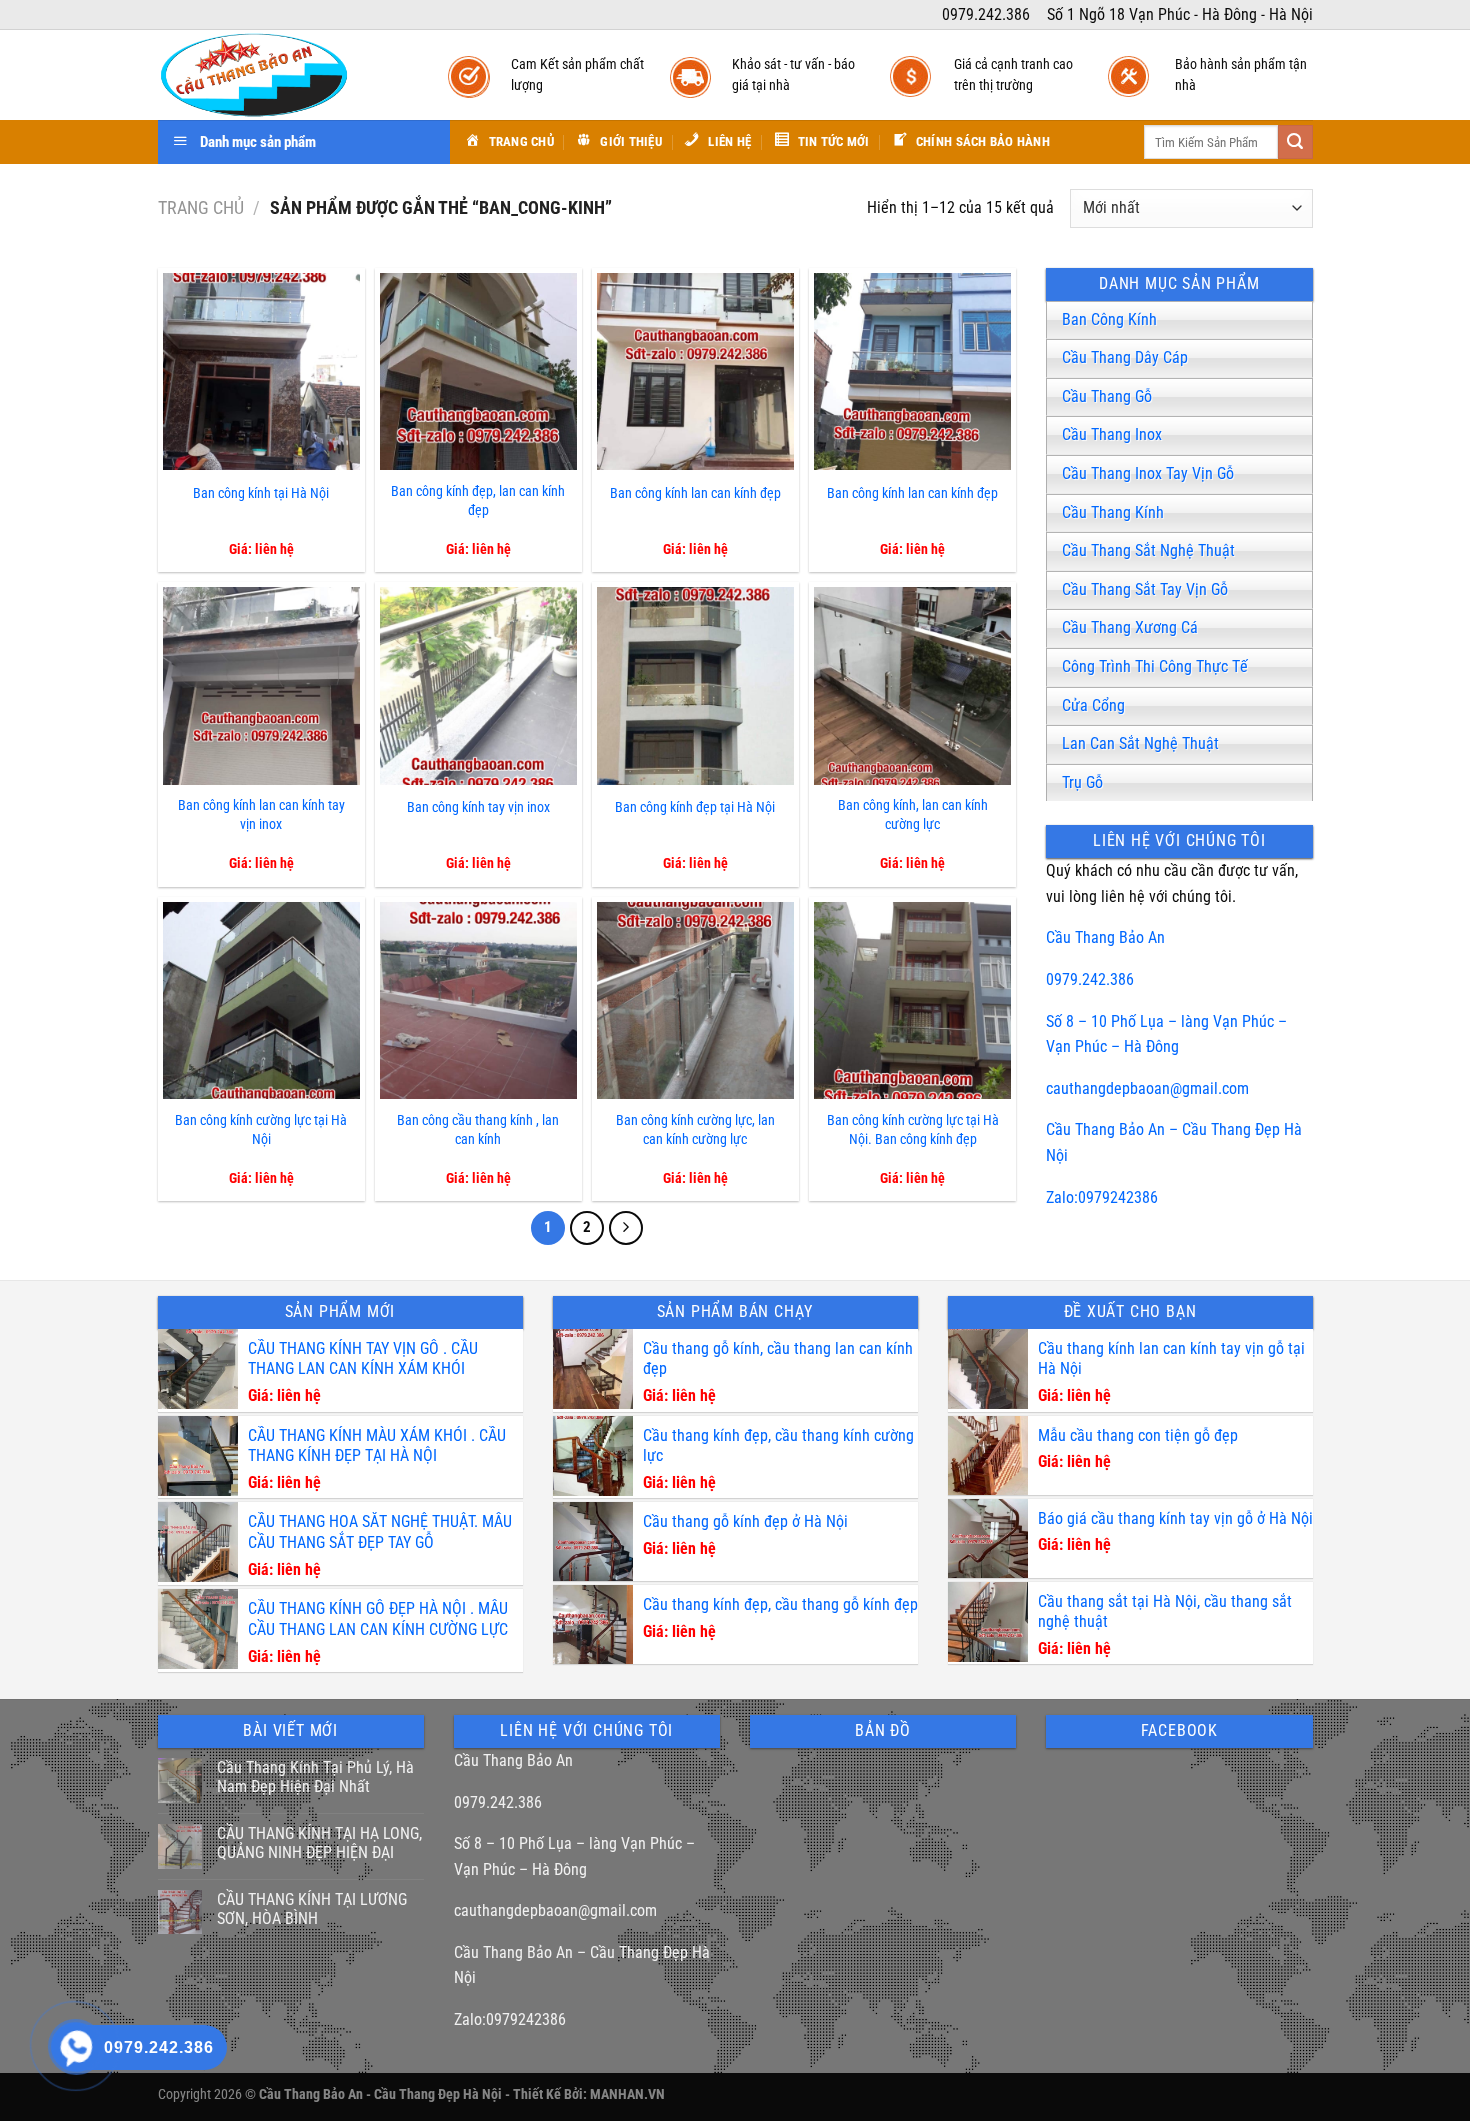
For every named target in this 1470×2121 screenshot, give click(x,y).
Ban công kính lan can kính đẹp (695, 493)
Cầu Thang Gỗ (1107, 396)
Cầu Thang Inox (1112, 434)
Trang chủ (201, 207)
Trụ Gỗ (1082, 782)
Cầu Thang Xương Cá (1130, 627)
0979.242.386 (1090, 979)
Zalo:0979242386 (1102, 1197)
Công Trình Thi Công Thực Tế (1155, 666)
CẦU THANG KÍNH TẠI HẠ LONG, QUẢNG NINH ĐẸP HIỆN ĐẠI (319, 1843)
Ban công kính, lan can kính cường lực (913, 815)
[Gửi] (1295, 142)
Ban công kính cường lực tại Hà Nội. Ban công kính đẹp (913, 1130)
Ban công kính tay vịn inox (478, 807)
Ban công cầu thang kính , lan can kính (478, 1130)
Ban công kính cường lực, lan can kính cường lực (695, 1130)
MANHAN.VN (627, 2094)
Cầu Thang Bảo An (1105, 937)
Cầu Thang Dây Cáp (1125, 357)
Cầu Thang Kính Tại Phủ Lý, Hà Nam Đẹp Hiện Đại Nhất (315, 1777)
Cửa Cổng (1093, 705)
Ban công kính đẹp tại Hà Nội (695, 807)
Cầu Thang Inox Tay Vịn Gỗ (1148, 473)
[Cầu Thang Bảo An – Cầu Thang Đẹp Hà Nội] (283, 75)
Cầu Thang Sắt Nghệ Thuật (1148, 550)
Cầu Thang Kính (1113, 512)
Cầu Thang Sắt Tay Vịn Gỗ (1145, 589)
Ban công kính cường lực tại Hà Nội (261, 1130)
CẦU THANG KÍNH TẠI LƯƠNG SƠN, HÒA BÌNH (312, 1909)
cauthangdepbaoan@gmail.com (1147, 1088)
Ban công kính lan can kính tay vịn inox (261, 815)
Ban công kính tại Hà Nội (261, 493)
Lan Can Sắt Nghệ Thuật (1140, 743)
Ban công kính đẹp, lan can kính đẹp (478, 501)
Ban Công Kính (1109, 319)
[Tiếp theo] (626, 1228)
